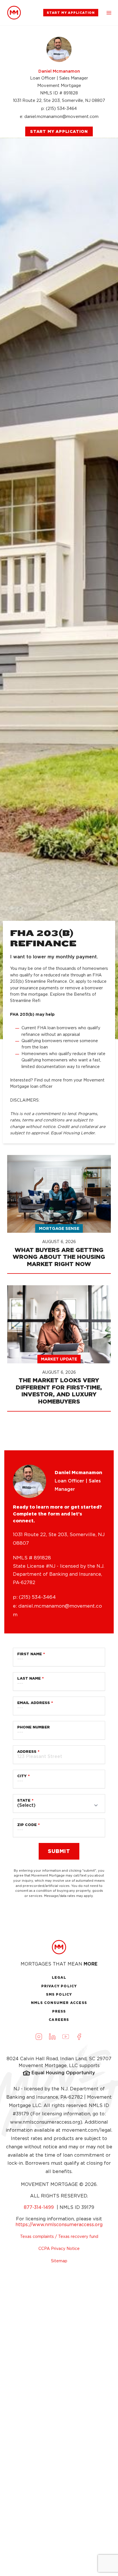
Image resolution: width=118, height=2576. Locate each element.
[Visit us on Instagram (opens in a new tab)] (39, 2036)
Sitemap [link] (59, 2261)
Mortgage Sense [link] (59, 1228)
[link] (14, 13)
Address (27, 1752)
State (24, 1800)
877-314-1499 (40, 2207)
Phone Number (34, 1727)
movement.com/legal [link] (87, 2130)
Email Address (34, 1703)
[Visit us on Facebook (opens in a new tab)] (79, 2036)
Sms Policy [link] (59, 1994)
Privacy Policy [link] (59, 1986)
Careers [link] (59, 2020)
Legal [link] (59, 1977)
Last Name (29, 1678)
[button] (109, 13)
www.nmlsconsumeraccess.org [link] (45, 2122)
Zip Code (27, 1825)
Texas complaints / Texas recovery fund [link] (59, 2236)
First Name (29, 1654)
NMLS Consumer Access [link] (59, 2003)
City (22, 1776)
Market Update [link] (59, 1359)
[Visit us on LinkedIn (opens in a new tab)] (52, 2036)
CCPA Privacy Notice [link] (59, 2249)
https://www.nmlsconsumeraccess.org (59, 2225)
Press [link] (59, 2011)
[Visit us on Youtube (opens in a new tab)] (66, 2036)
